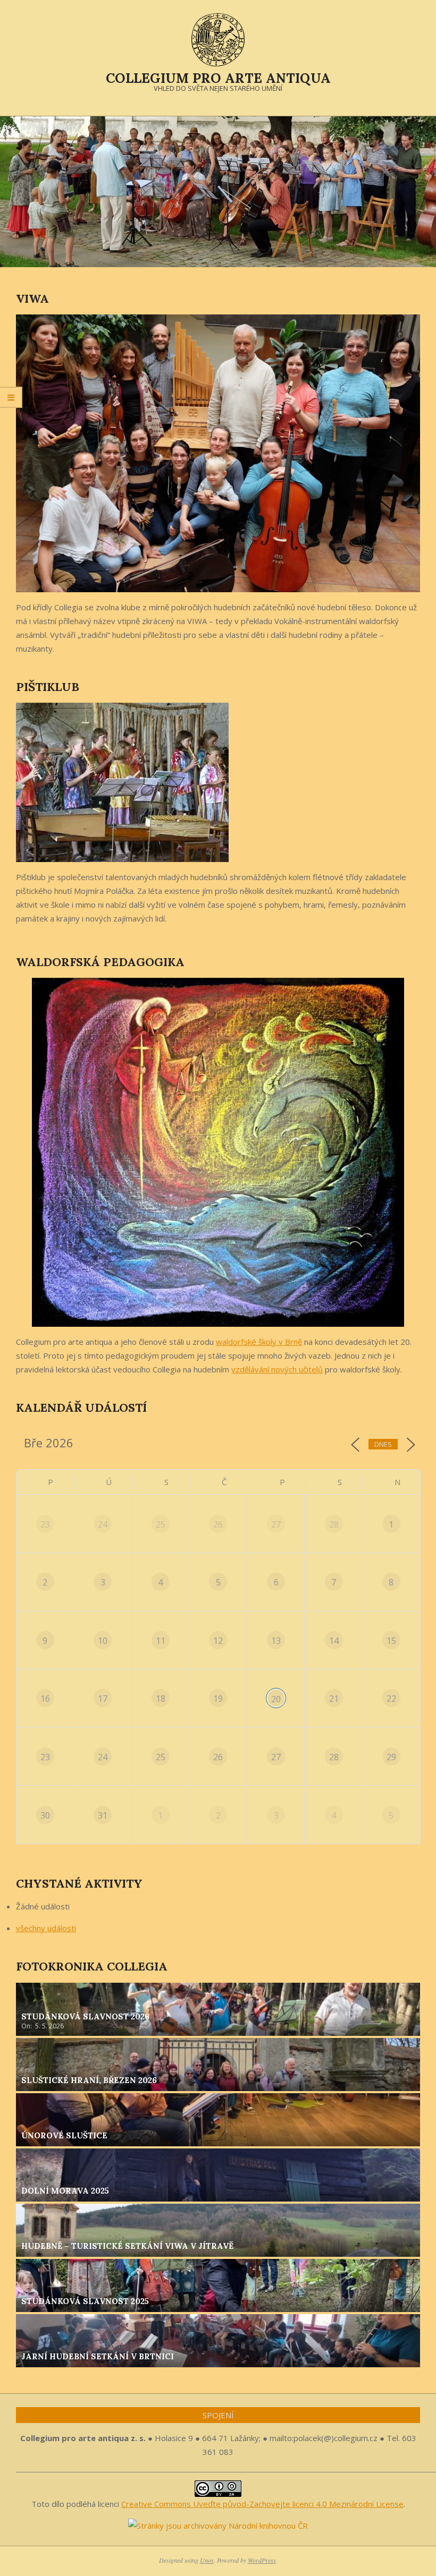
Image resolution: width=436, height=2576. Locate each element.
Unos (207, 2560)
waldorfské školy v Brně (259, 1342)
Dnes (383, 1444)
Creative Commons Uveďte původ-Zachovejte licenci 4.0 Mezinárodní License (262, 2504)
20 (276, 1699)
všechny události (46, 1928)
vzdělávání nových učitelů (277, 1369)
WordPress (262, 2560)
